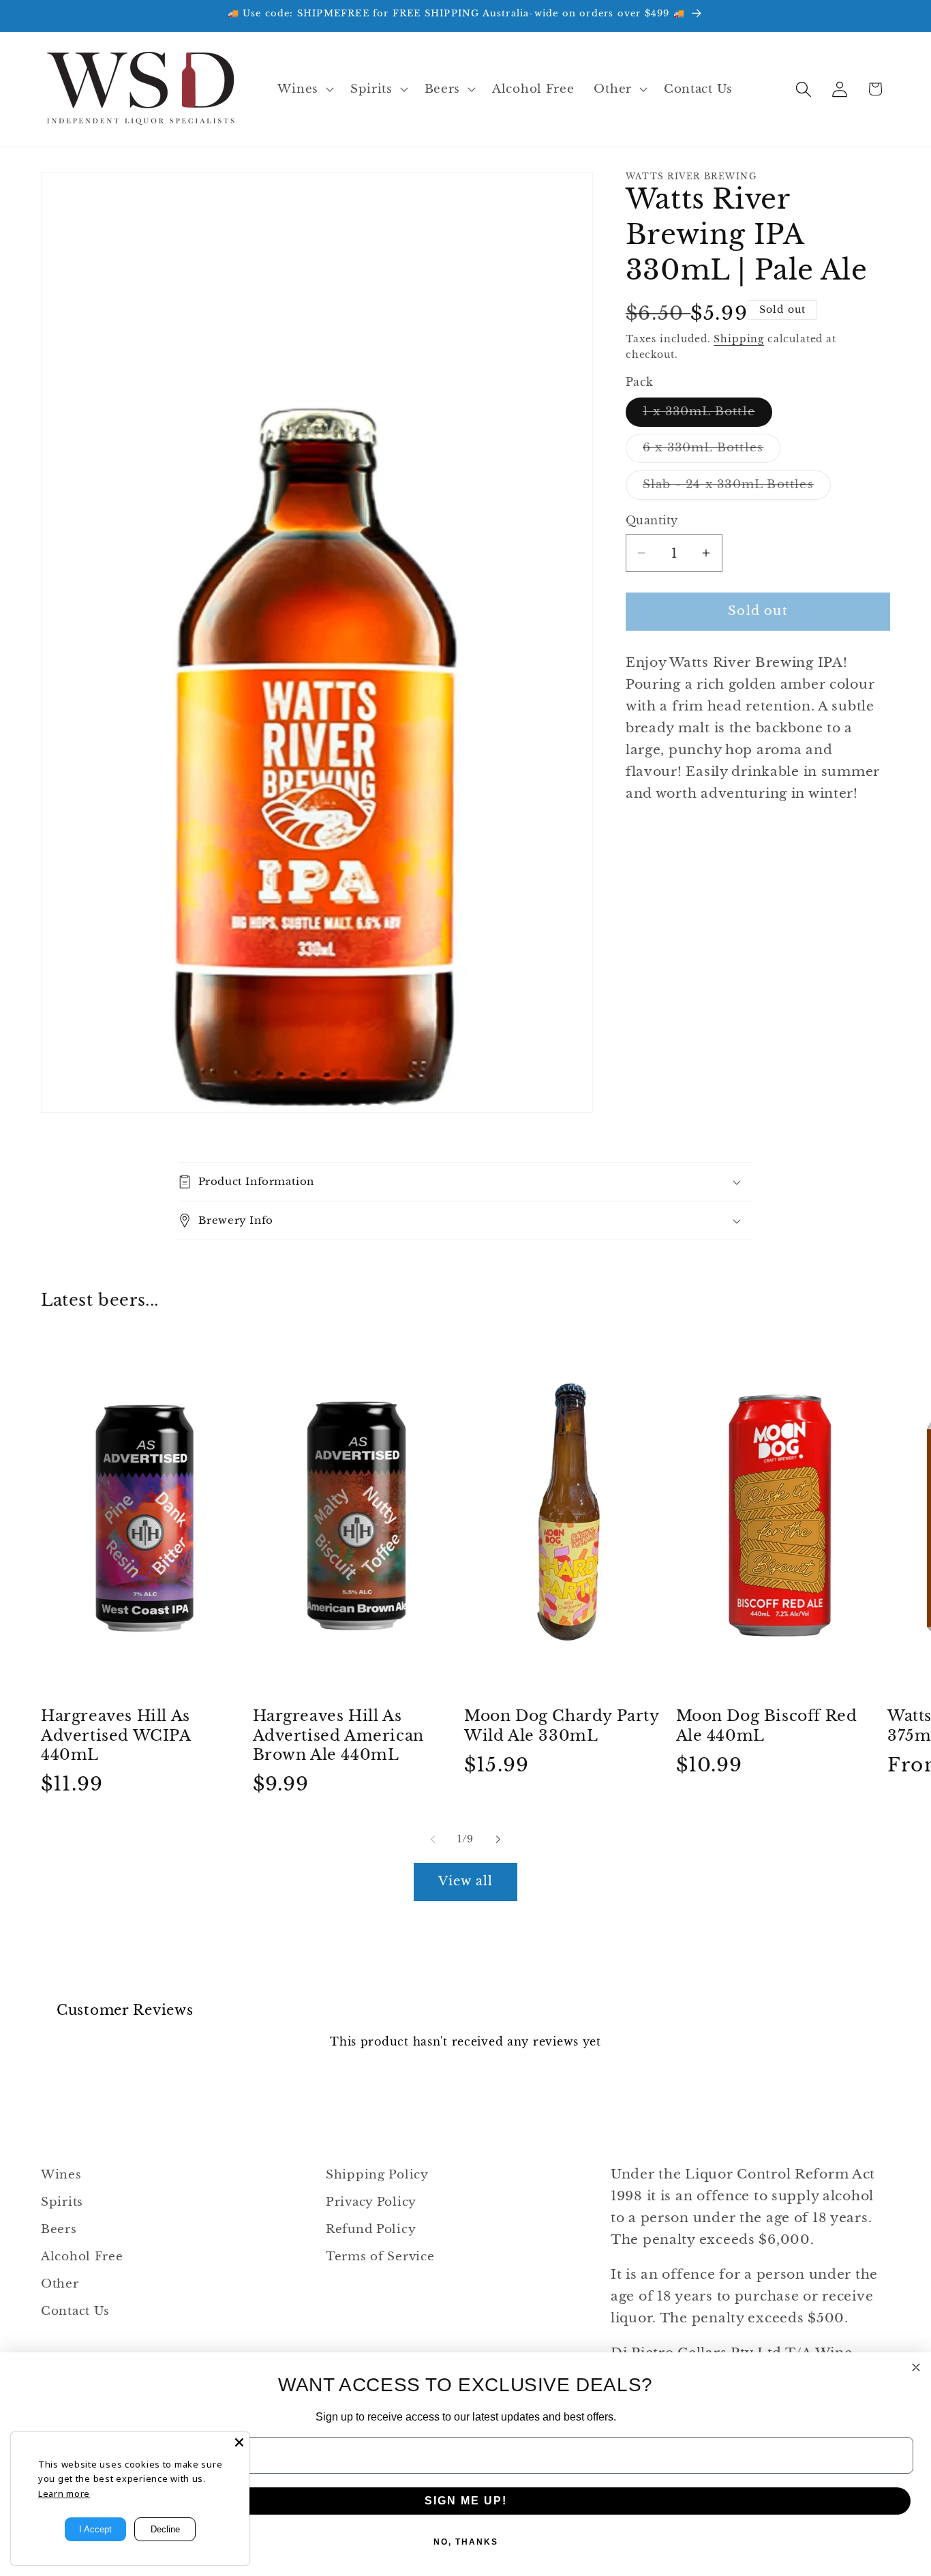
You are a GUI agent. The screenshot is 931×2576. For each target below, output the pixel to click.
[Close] (239, 2442)
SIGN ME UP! (466, 2501)
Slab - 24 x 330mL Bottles (737, 488)
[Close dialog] (916, 2367)
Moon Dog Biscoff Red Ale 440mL (767, 1726)
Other (60, 2284)
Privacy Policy (371, 2202)
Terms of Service (380, 2257)
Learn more (64, 2493)
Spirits (62, 2202)
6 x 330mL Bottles (712, 451)
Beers (59, 2229)
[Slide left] (433, 1840)
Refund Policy (371, 2229)
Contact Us (75, 2311)
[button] (304, 89)
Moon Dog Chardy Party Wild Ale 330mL (562, 1726)
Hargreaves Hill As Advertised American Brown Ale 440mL (338, 1735)
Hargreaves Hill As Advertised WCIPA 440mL (116, 1735)
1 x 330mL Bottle (707, 415)
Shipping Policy (377, 2175)
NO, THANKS (466, 2542)
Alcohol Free (82, 2257)
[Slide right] (498, 1840)
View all (466, 1881)
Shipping (739, 339)
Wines (61, 2175)
